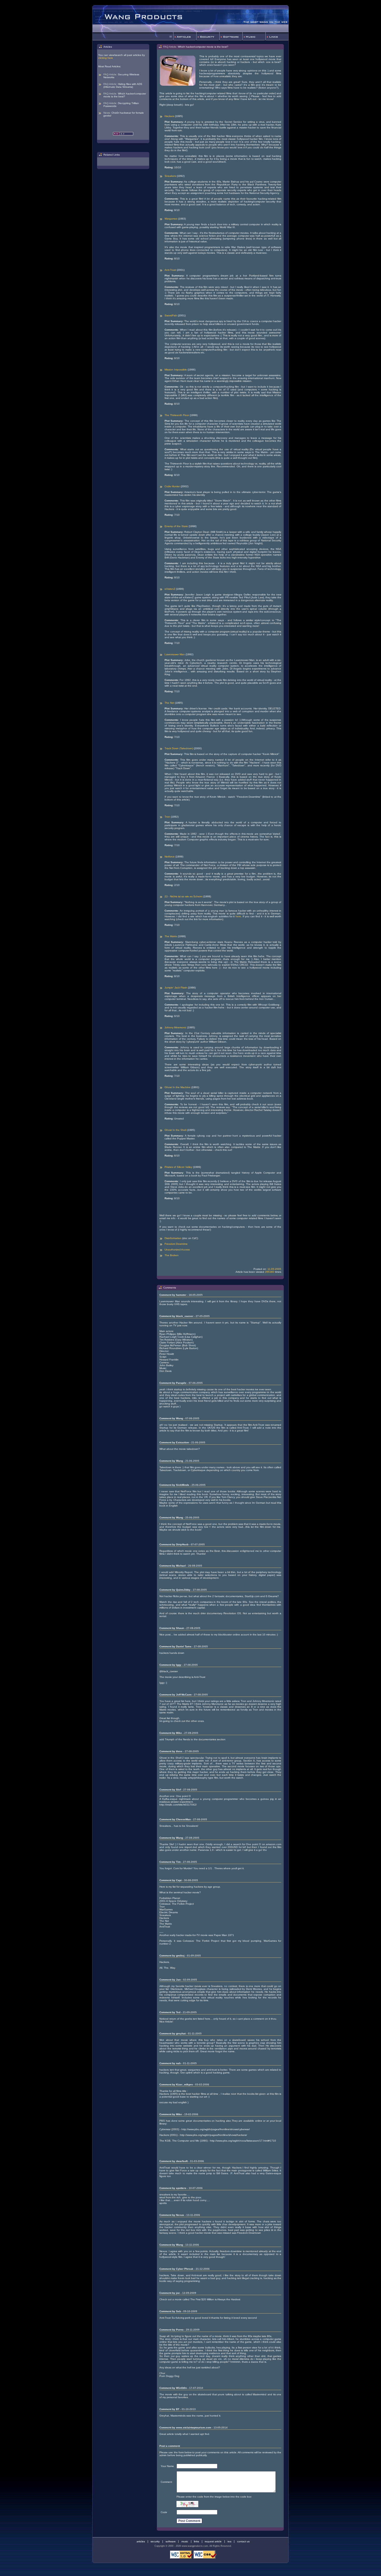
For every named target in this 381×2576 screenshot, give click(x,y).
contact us (243, 2541)
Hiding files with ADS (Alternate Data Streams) (123, 85)
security (155, 2541)
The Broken (172, 1255)
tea (230, 2541)
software (171, 2541)
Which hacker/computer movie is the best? (125, 95)
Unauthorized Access (177, 1250)
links (196, 2541)
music (185, 2541)
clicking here (106, 58)
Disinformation (173, 1238)
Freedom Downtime (176, 1244)
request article (213, 2541)
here (238, 916)
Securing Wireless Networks (121, 76)
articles (141, 2541)
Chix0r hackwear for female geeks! (124, 114)
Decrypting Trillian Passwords (121, 105)
